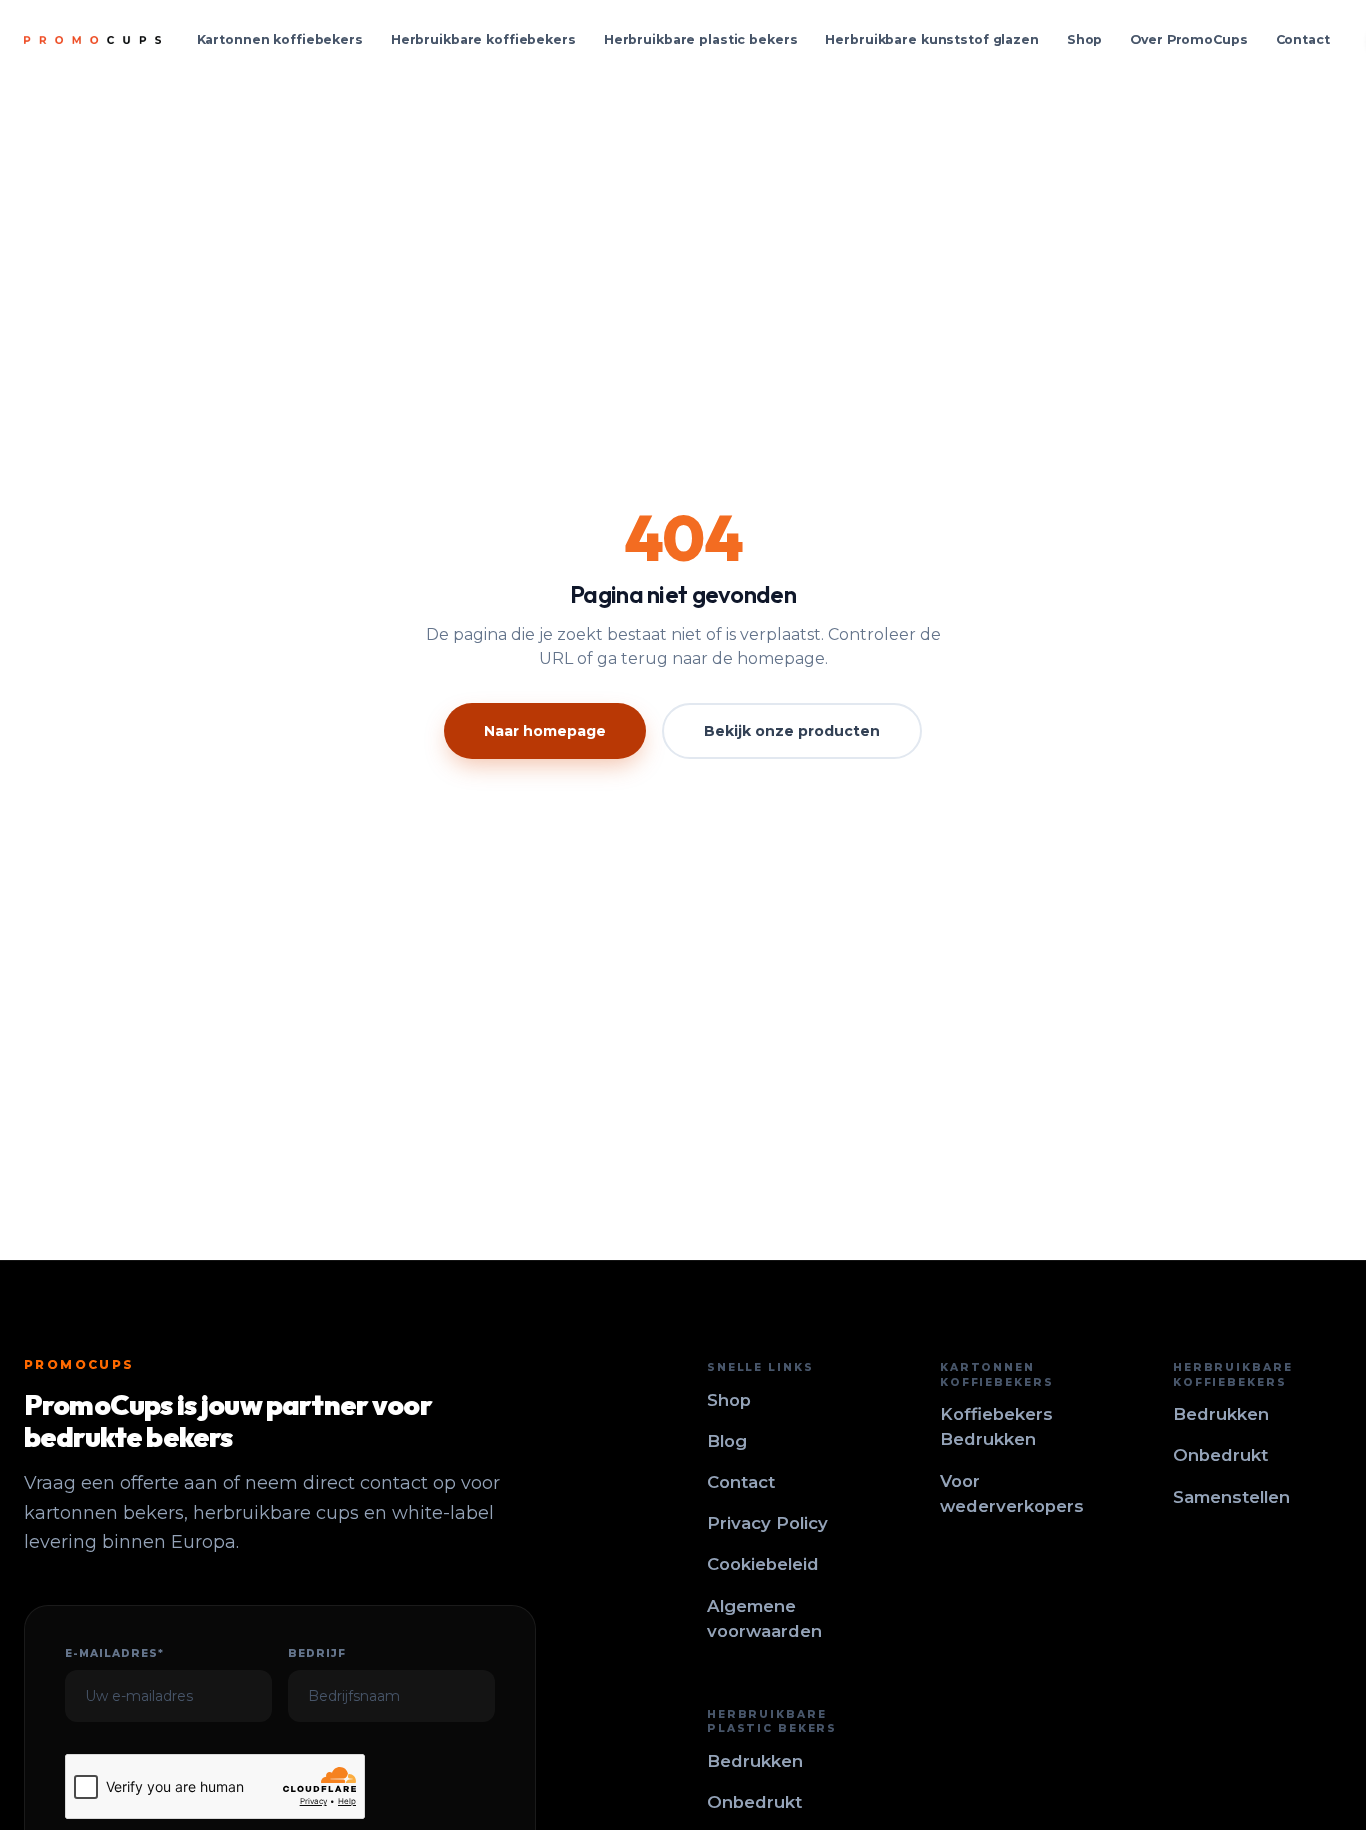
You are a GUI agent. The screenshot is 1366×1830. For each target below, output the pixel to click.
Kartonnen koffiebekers (280, 39)
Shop (1085, 39)
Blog (727, 1441)
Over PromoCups (1188, 39)
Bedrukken (1221, 1414)
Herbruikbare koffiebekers (483, 39)
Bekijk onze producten (792, 731)
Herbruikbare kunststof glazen (931, 39)
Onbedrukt (1220, 1455)
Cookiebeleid (763, 1564)
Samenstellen (1231, 1497)
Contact (1303, 39)
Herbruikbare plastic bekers (701, 39)
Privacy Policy (767, 1523)
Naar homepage (545, 731)
